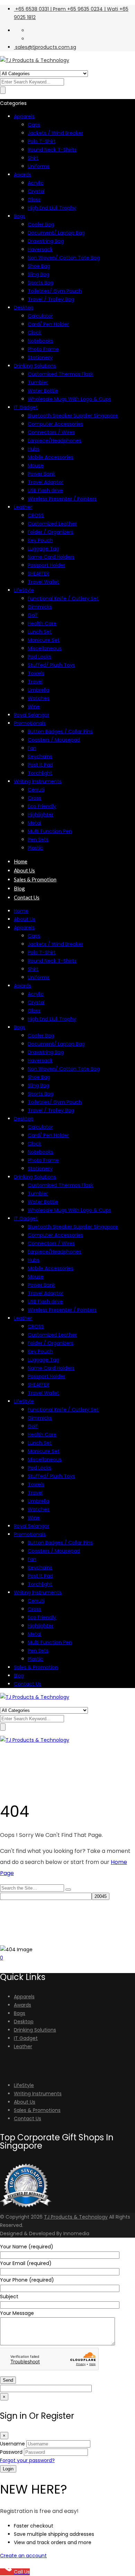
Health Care (42, 623)
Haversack (40, 249)
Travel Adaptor (46, 482)
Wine (34, 707)
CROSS (36, 515)
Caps (34, 125)
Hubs (34, 449)
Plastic (35, 848)
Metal (34, 823)
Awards (22, 175)
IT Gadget (26, 407)
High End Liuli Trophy (52, 208)
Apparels (24, 116)
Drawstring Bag (46, 241)
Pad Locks (39, 657)
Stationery (40, 357)
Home (21, 861)
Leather (23, 507)
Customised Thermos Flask (60, 374)
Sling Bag (38, 274)
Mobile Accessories (51, 457)
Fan (32, 748)
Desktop (24, 308)
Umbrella (38, 690)
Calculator (40, 316)
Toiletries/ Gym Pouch (55, 291)
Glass (34, 199)
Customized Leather (52, 524)
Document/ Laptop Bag (56, 233)
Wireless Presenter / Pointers (62, 499)
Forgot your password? (27, 2460)
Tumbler (38, 382)
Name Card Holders (51, 557)
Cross (34, 798)
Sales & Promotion (35, 879)
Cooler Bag (41, 224)
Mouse (36, 465)
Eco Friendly (42, 806)
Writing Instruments (38, 781)
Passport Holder (46, 565)
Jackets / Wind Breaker (55, 133)
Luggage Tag (43, 549)
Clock (34, 332)
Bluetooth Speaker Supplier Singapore (73, 416)
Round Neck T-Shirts (52, 150)
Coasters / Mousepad (54, 740)
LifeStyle (24, 590)
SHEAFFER (38, 574)
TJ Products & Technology (76, 2217)
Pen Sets (38, 840)
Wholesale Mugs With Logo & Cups (69, 399)
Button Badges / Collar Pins (60, 731)
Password (11, 2452)
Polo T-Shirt (42, 141)
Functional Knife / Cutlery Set (63, 598)
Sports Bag (40, 283)
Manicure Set (44, 640)
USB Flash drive (45, 490)
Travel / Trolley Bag (51, 299)
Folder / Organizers (51, 532)
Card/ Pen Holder (48, 324)
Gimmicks (40, 607)
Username (12, 2444)
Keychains (40, 756)
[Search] (68, 1890)
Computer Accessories (55, 424)
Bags (20, 216)
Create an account (23, 2556)
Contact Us (27, 897)
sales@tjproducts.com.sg (46, 47)
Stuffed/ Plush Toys (51, 665)
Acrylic (36, 183)
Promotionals (30, 723)
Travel (35, 682)
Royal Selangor (31, 715)
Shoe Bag (39, 266)
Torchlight (40, 773)
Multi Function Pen (50, 831)
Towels (36, 673)
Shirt (33, 158)
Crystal (36, 191)
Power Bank (41, 474)
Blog (19, 888)
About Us (24, 870)
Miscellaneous (45, 648)
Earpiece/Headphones (55, 441)
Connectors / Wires (51, 432)
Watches (39, 698)
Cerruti (36, 790)
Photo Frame (43, 349)
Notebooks (40, 341)
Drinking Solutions (35, 366)
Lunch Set (40, 632)
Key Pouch (40, 540)
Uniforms (39, 166)
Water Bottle (43, 391)
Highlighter (40, 815)
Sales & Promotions (37, 2110)
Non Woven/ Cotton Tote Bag (64, 258)
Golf (33, 615)
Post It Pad (40, 765)
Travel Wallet (43, 582)
